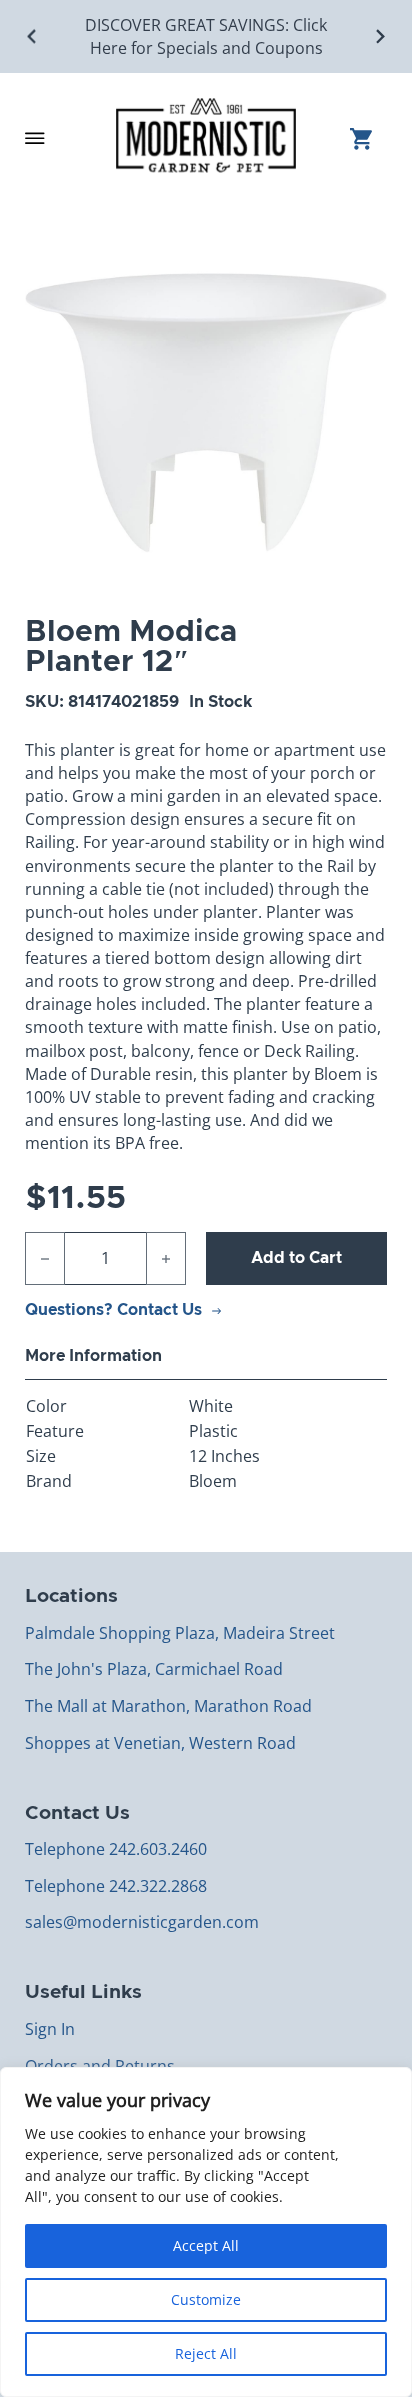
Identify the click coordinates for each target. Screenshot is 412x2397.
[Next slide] (379, 36)
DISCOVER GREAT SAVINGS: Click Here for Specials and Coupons (206, 36)
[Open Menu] (35, 138)
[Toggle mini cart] (368, 138)
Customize (206, 2299)
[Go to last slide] (32, 36)
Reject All (206, 2353)
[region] (206, 2232)
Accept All (206, 2245)
